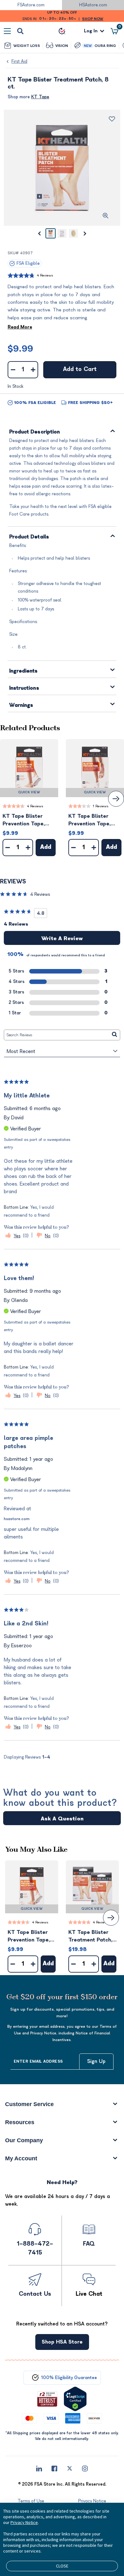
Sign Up (96, 2061)
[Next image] (85, 233)
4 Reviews (45, 275)
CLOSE (62, 2566)
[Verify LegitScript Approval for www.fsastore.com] (75, 2399)
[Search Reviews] (115, 1035)
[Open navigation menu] (7, 31)
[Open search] (20, 31)
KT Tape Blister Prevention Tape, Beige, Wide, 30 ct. (92, 820)
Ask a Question (62, 1819)
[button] (29, 768)
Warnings (21, 705)
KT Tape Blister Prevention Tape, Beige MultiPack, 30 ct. (28, 820)
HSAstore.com (93, 5)
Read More (20, 327)
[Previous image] (39, 233)
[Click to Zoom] (106, 216)
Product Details (29, 537)
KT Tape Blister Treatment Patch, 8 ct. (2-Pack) (90, 1937)
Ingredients (24, 671)
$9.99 (20, 349)
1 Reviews (101, 806)
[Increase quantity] (33, 370)
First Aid (19, 61)
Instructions (24, 688)
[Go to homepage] (62, 31)
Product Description (35, 432)
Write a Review (62, 939)
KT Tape (40, 97)
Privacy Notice (24, 2522)
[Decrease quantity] (13, 370)
